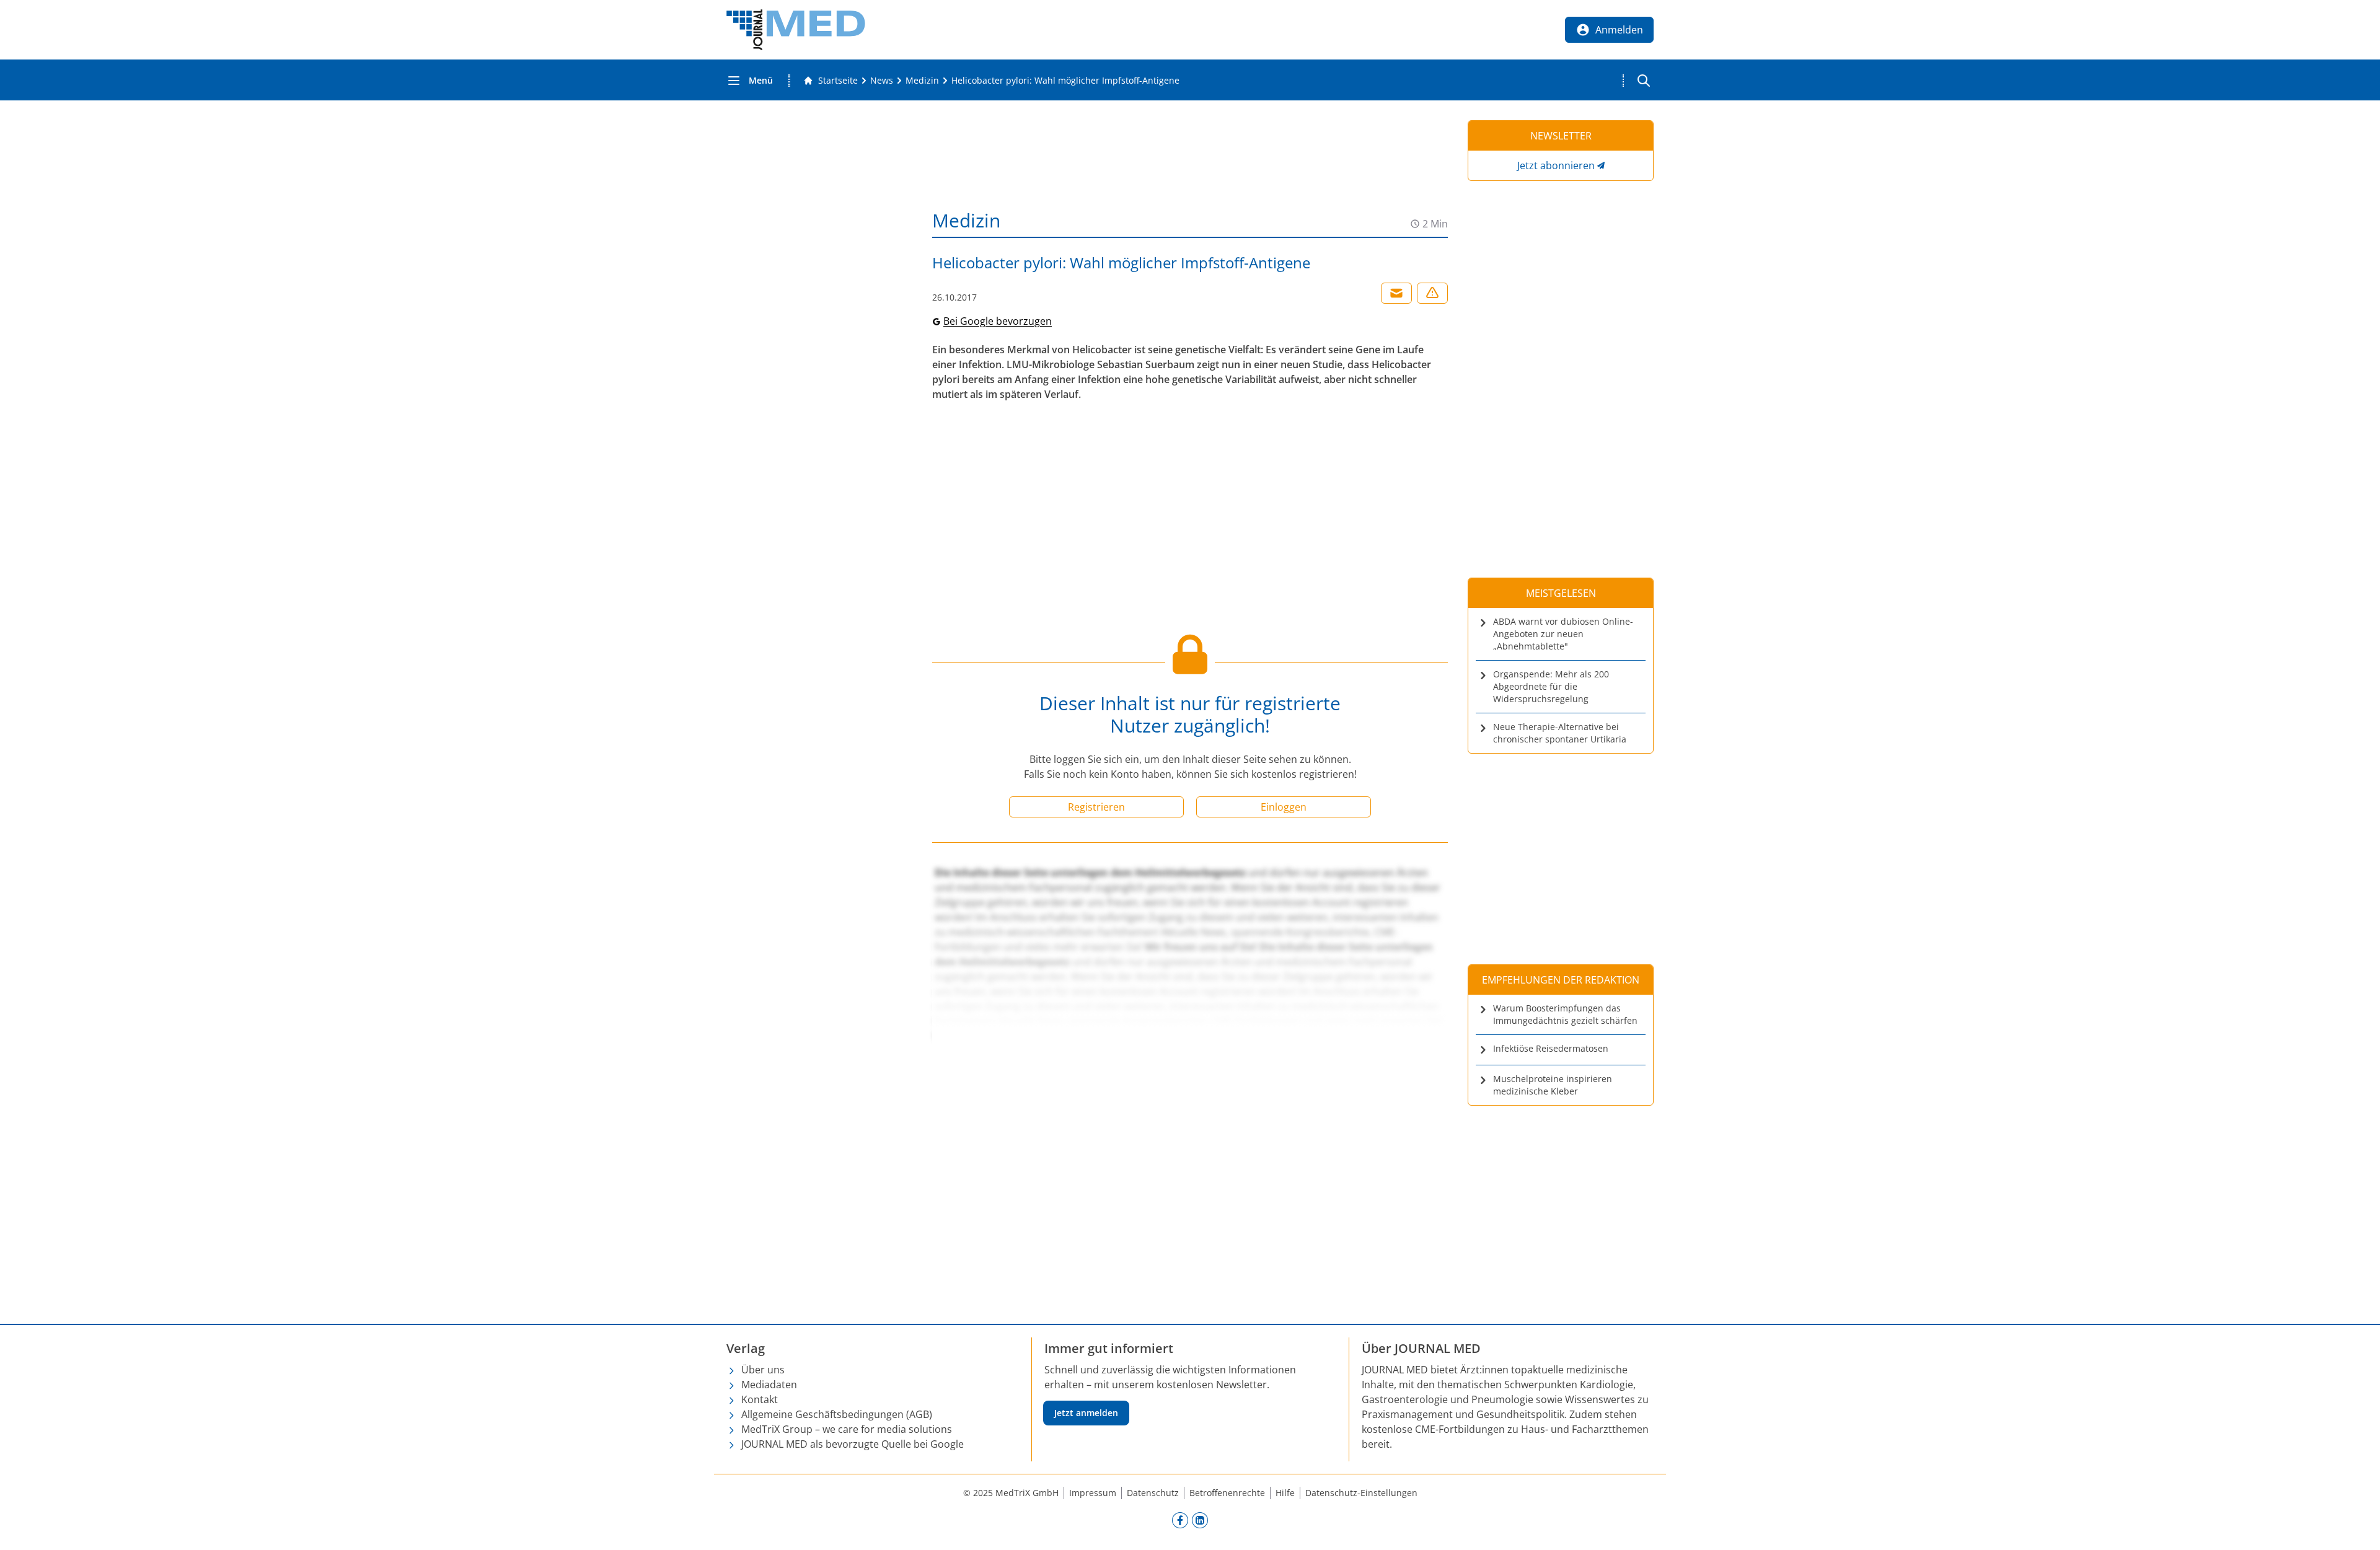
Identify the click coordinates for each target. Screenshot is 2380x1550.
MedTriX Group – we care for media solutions (847, 1429)
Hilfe (1285, 1493)
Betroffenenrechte (1227, 1493)
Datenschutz (1153, 1493)
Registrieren (1096, 807)
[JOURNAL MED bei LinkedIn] (1200, 1520)
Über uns (763, 1370)
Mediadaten (769, 1385)
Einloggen (1284, 807)
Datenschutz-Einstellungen (1361, 1493)
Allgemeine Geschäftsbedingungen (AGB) (837, 1414)
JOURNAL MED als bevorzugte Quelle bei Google (853, 1444)
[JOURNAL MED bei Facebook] (1180, 1520)
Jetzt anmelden (1086, 1413)
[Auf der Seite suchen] (1644, 81)
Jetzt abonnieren (1556, 165)
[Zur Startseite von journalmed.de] (796, 30)
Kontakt (760, 1399)
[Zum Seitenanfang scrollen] (2358, 1528)
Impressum (1093, 1493)
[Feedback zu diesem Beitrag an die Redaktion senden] (1432, 293)
